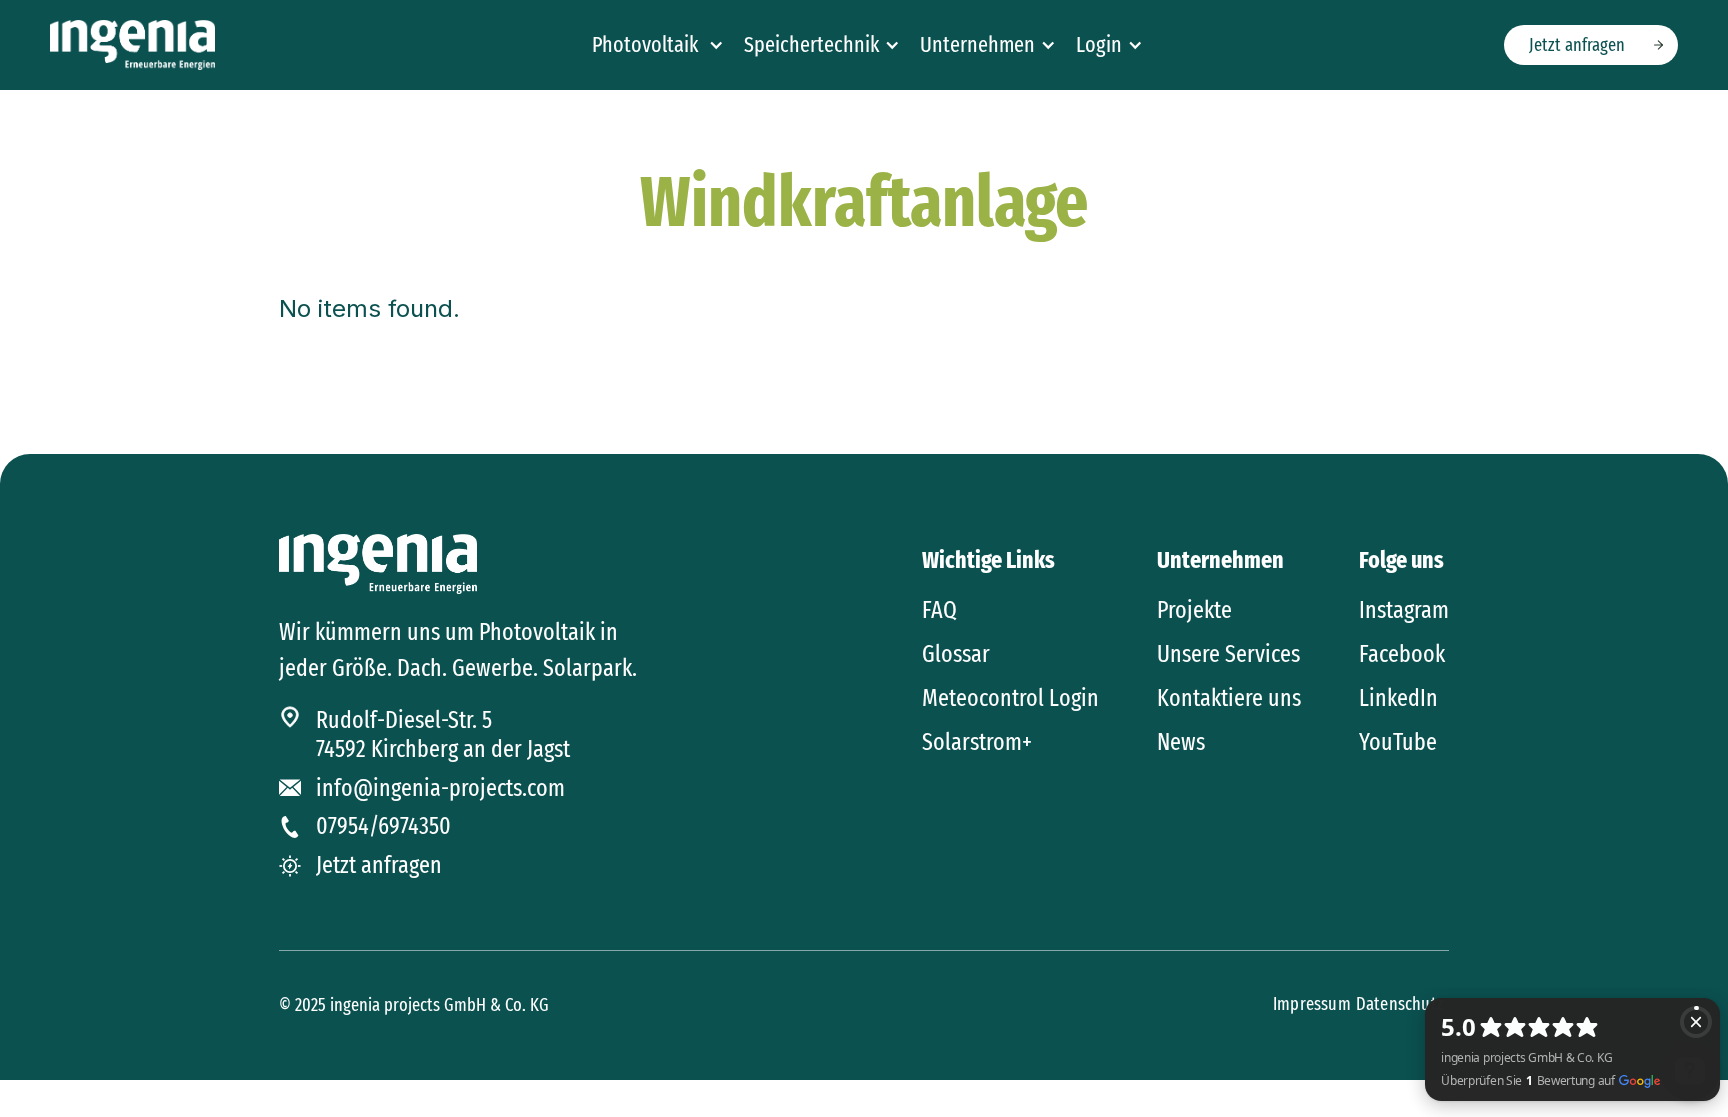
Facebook (1402, 654)
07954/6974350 (383, 826)
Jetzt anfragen (1577, 45)
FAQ (939, 610)
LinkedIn (1398, 698)
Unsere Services (1228, 654)
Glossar (956, 654)
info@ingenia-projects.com (440, 788)
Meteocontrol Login (1010, 698)
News (1181, 742)
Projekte (1194, 610)
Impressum (1312, 1004)
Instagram (1404, 610)
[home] (132, 45)
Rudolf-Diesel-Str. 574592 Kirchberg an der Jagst (443, 734)
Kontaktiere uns (1229, 698)
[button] (658, 45)
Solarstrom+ (977, 742)
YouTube (1398, 742)
